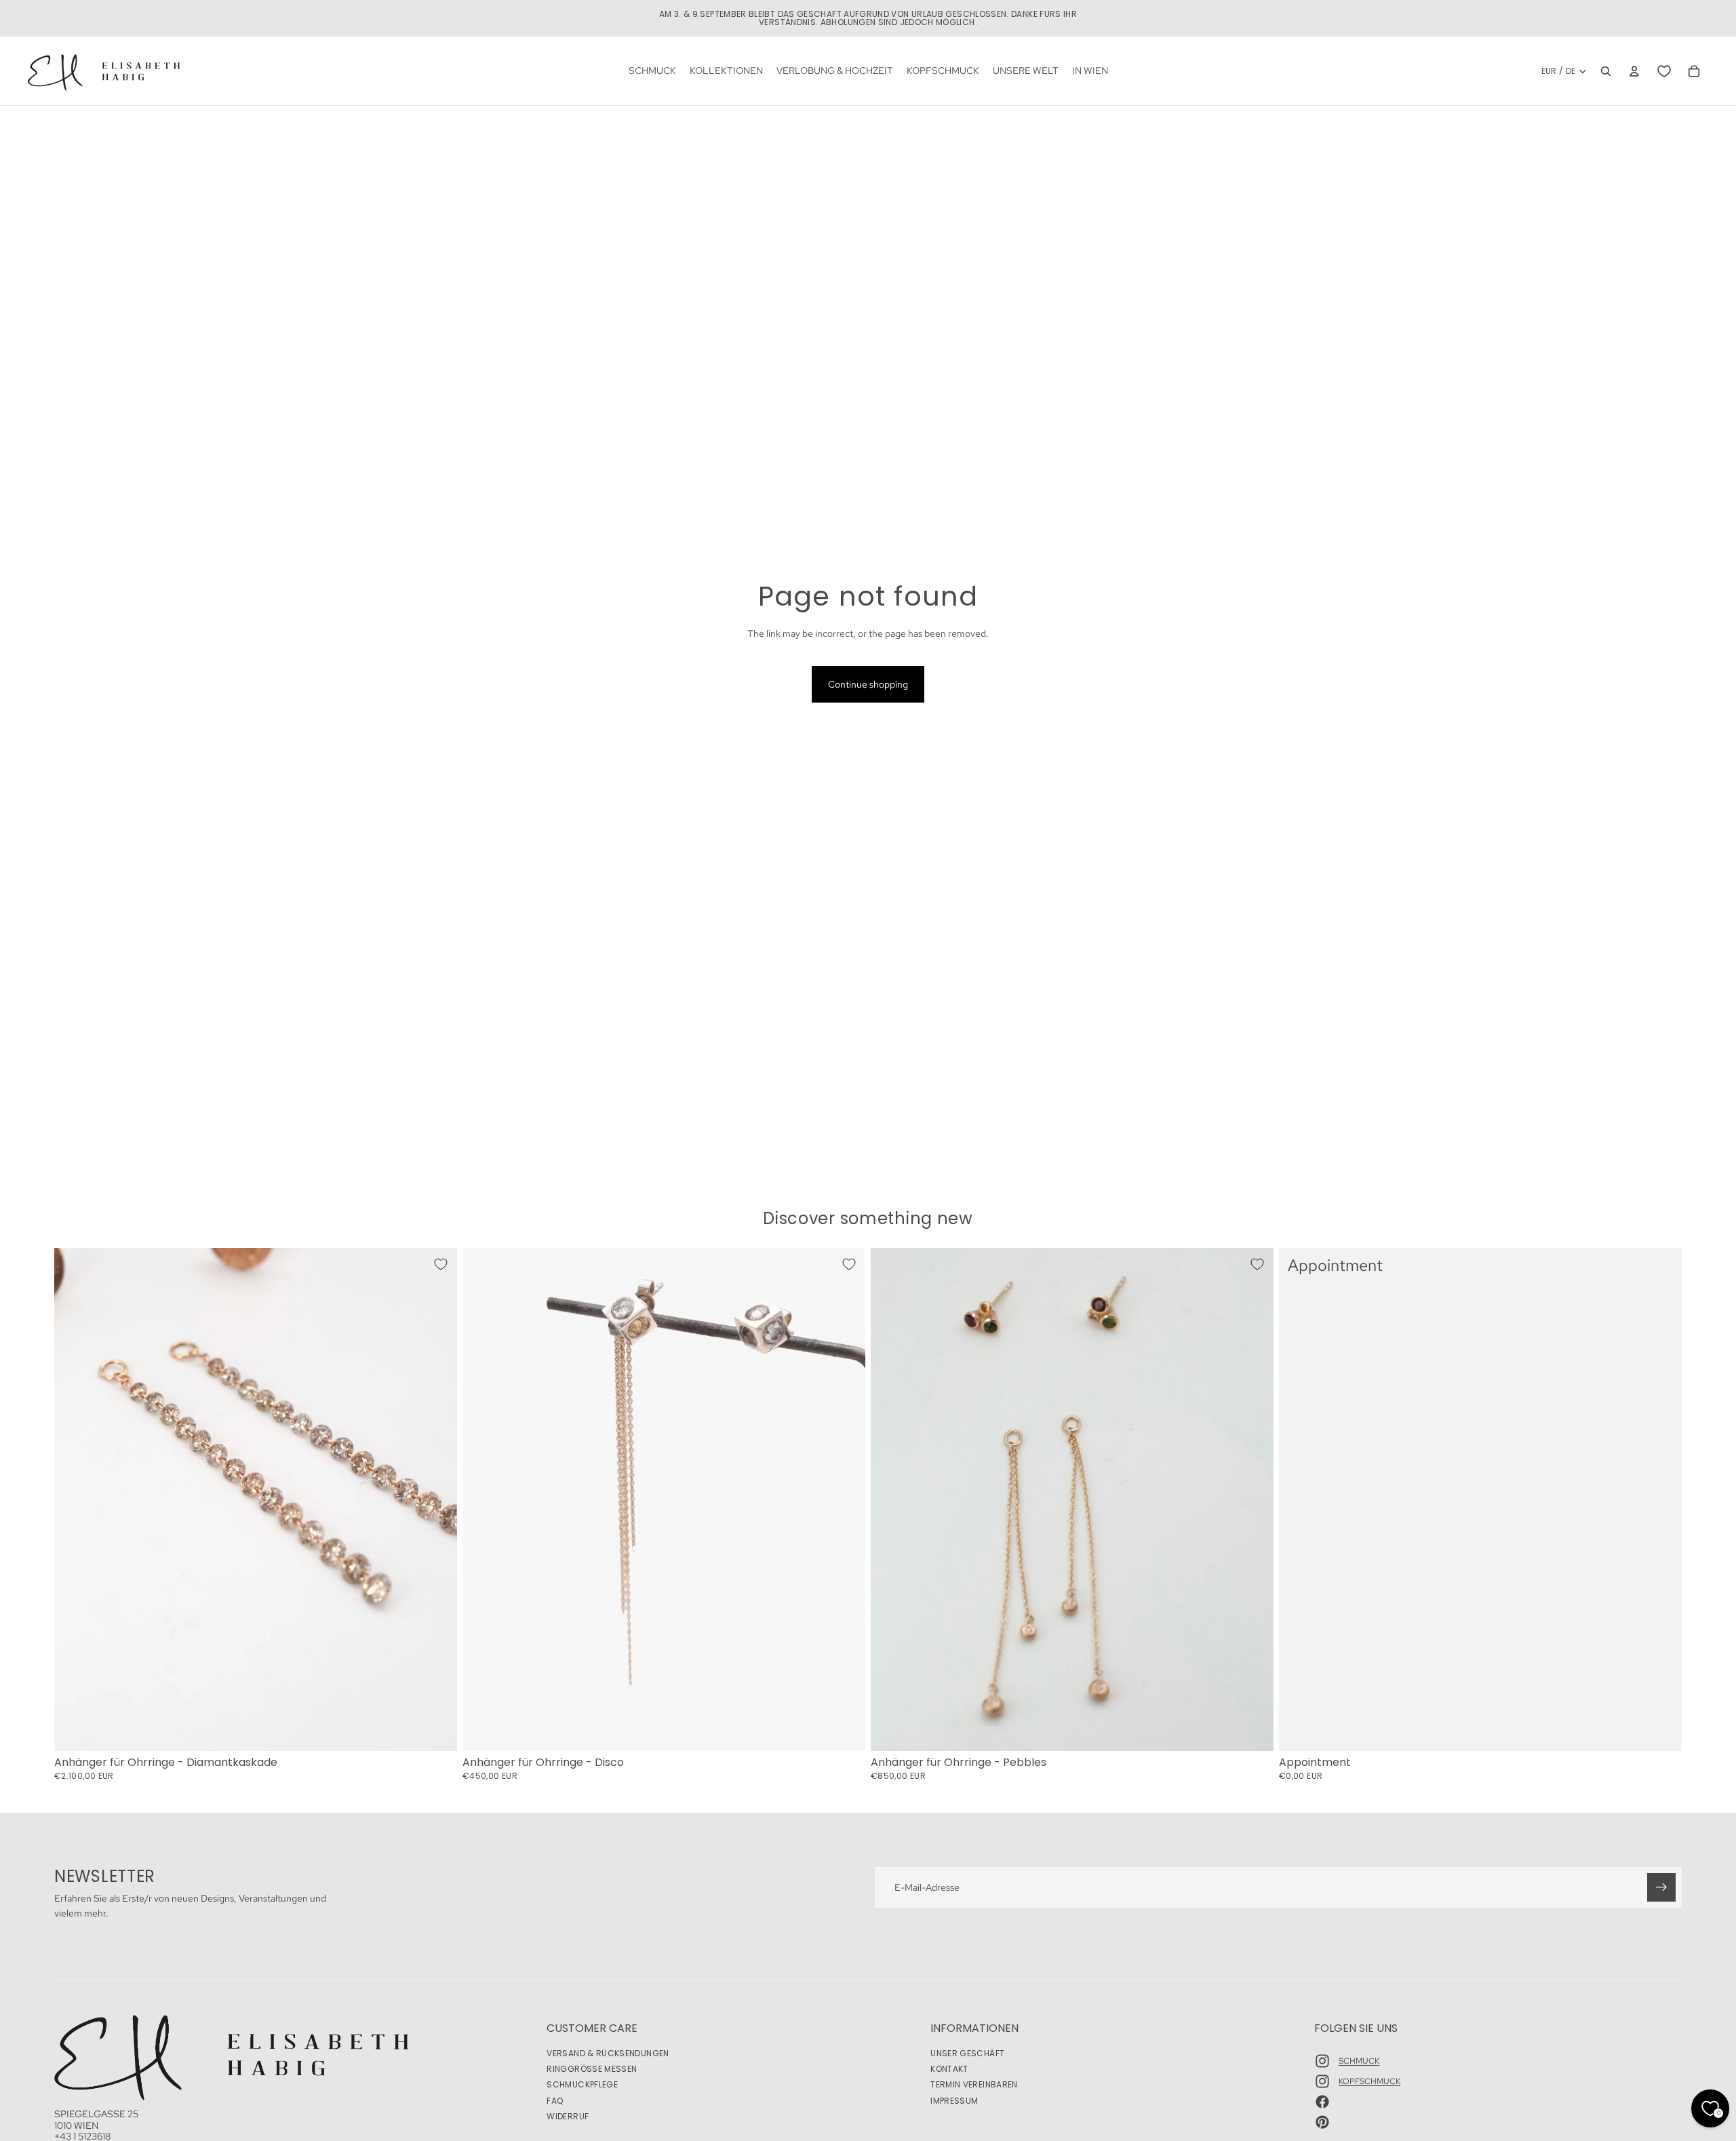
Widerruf (568, 2116)
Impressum (954, 2100)
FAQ (555, 2100)
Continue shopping (868, 684)
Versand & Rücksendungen (608, 2053)
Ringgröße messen (592, 2069)
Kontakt (949, 2069)
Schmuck (1359, 2060)
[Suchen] (1606, 71)
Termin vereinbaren (974, 2084)
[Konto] (1634, 71)
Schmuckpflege (582, 2084)
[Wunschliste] (1664, 71)
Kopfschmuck (1369, 2081)
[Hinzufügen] (436, 1730)
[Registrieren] (1661, 1887)
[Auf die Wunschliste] (441, 1264)
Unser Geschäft (967, 2053)
